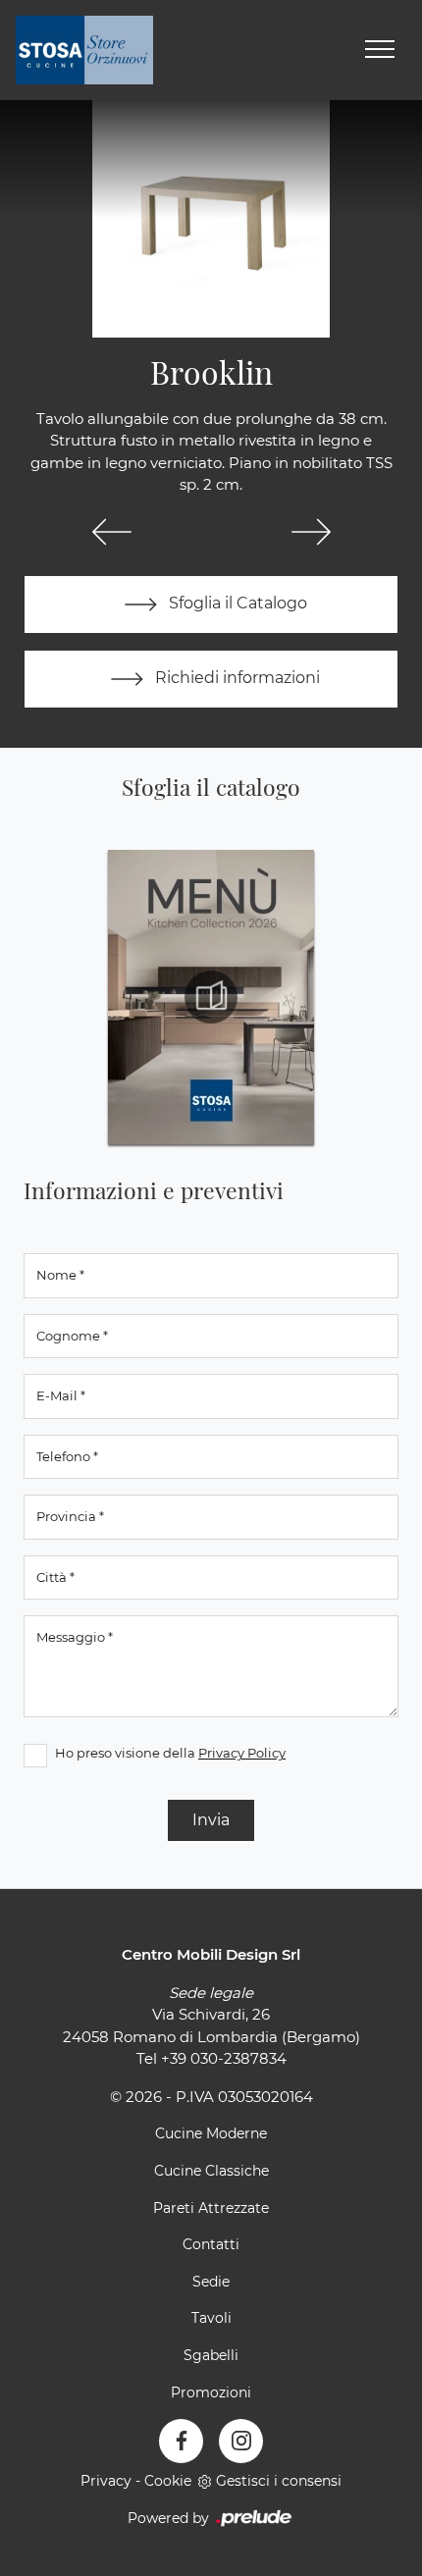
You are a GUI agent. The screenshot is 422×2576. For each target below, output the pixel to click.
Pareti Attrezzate (211, 2208)
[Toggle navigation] (380, 50)
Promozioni (211, 2392)
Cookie (168, 2481)
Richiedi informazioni (236, 678)
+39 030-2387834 (224, 2058)
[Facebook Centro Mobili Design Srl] (181, 2441)
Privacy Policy (242, 1753)
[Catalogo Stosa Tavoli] (211, 997)
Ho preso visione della (170, 1753)
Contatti (211, 2244)
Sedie (211, 2282)
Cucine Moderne (211, 2133)
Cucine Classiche (211, 2171)
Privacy (106, 2481)
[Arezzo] (111, 532)
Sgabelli (211, 2355)
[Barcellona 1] (311, 532)
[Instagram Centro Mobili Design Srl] (241, 2441)
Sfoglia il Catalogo (236, 603)
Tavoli (211, 2318)
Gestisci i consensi (279, 2481)
